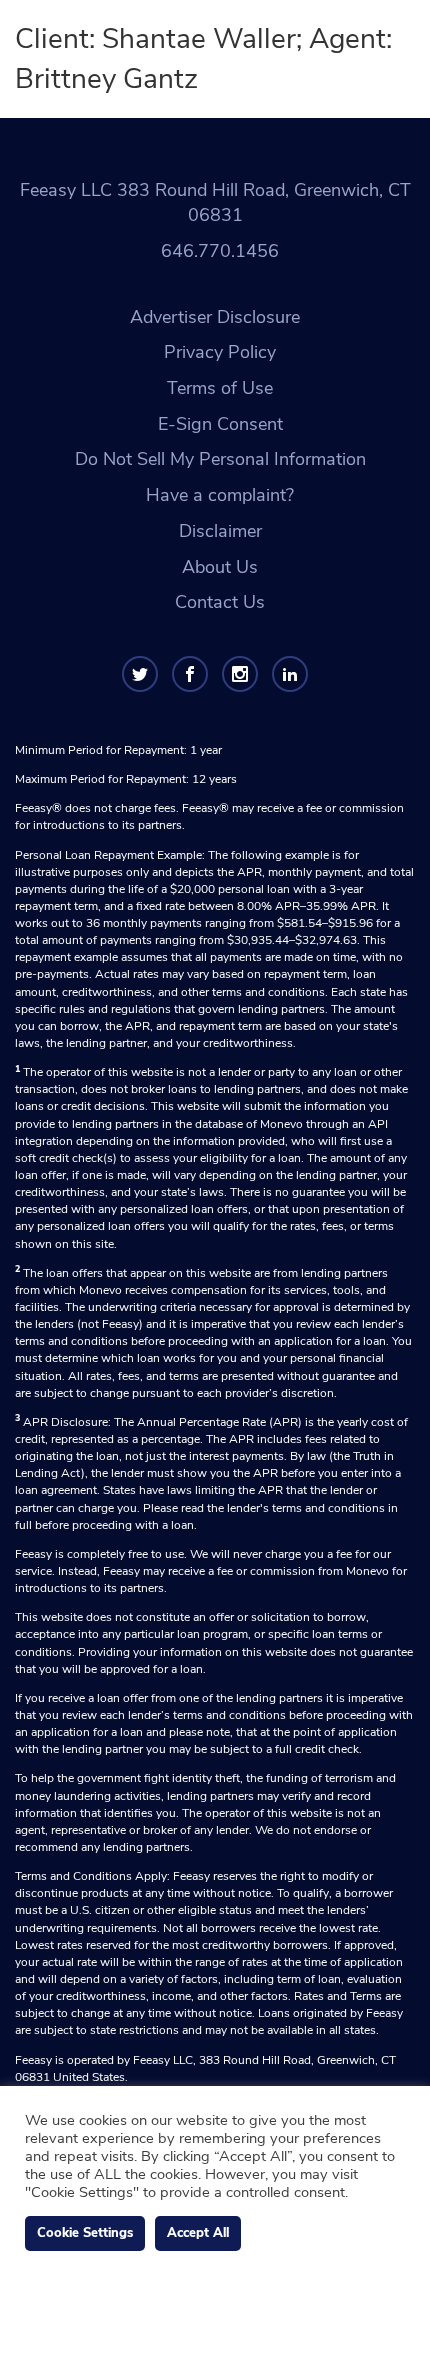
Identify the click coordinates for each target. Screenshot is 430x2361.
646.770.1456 (220, 251)
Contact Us (220, 602)
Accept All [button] (198, 2233)
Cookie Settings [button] (85, 2233)
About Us (220, 567)
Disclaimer (220, 531)
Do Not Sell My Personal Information (220, 459)
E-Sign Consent (220, 424)
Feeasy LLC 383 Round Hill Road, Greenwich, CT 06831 (215, 203)
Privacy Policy (220, 352)
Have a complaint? (220, 495)
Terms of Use (220, 388)
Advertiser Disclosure (215, 317)
